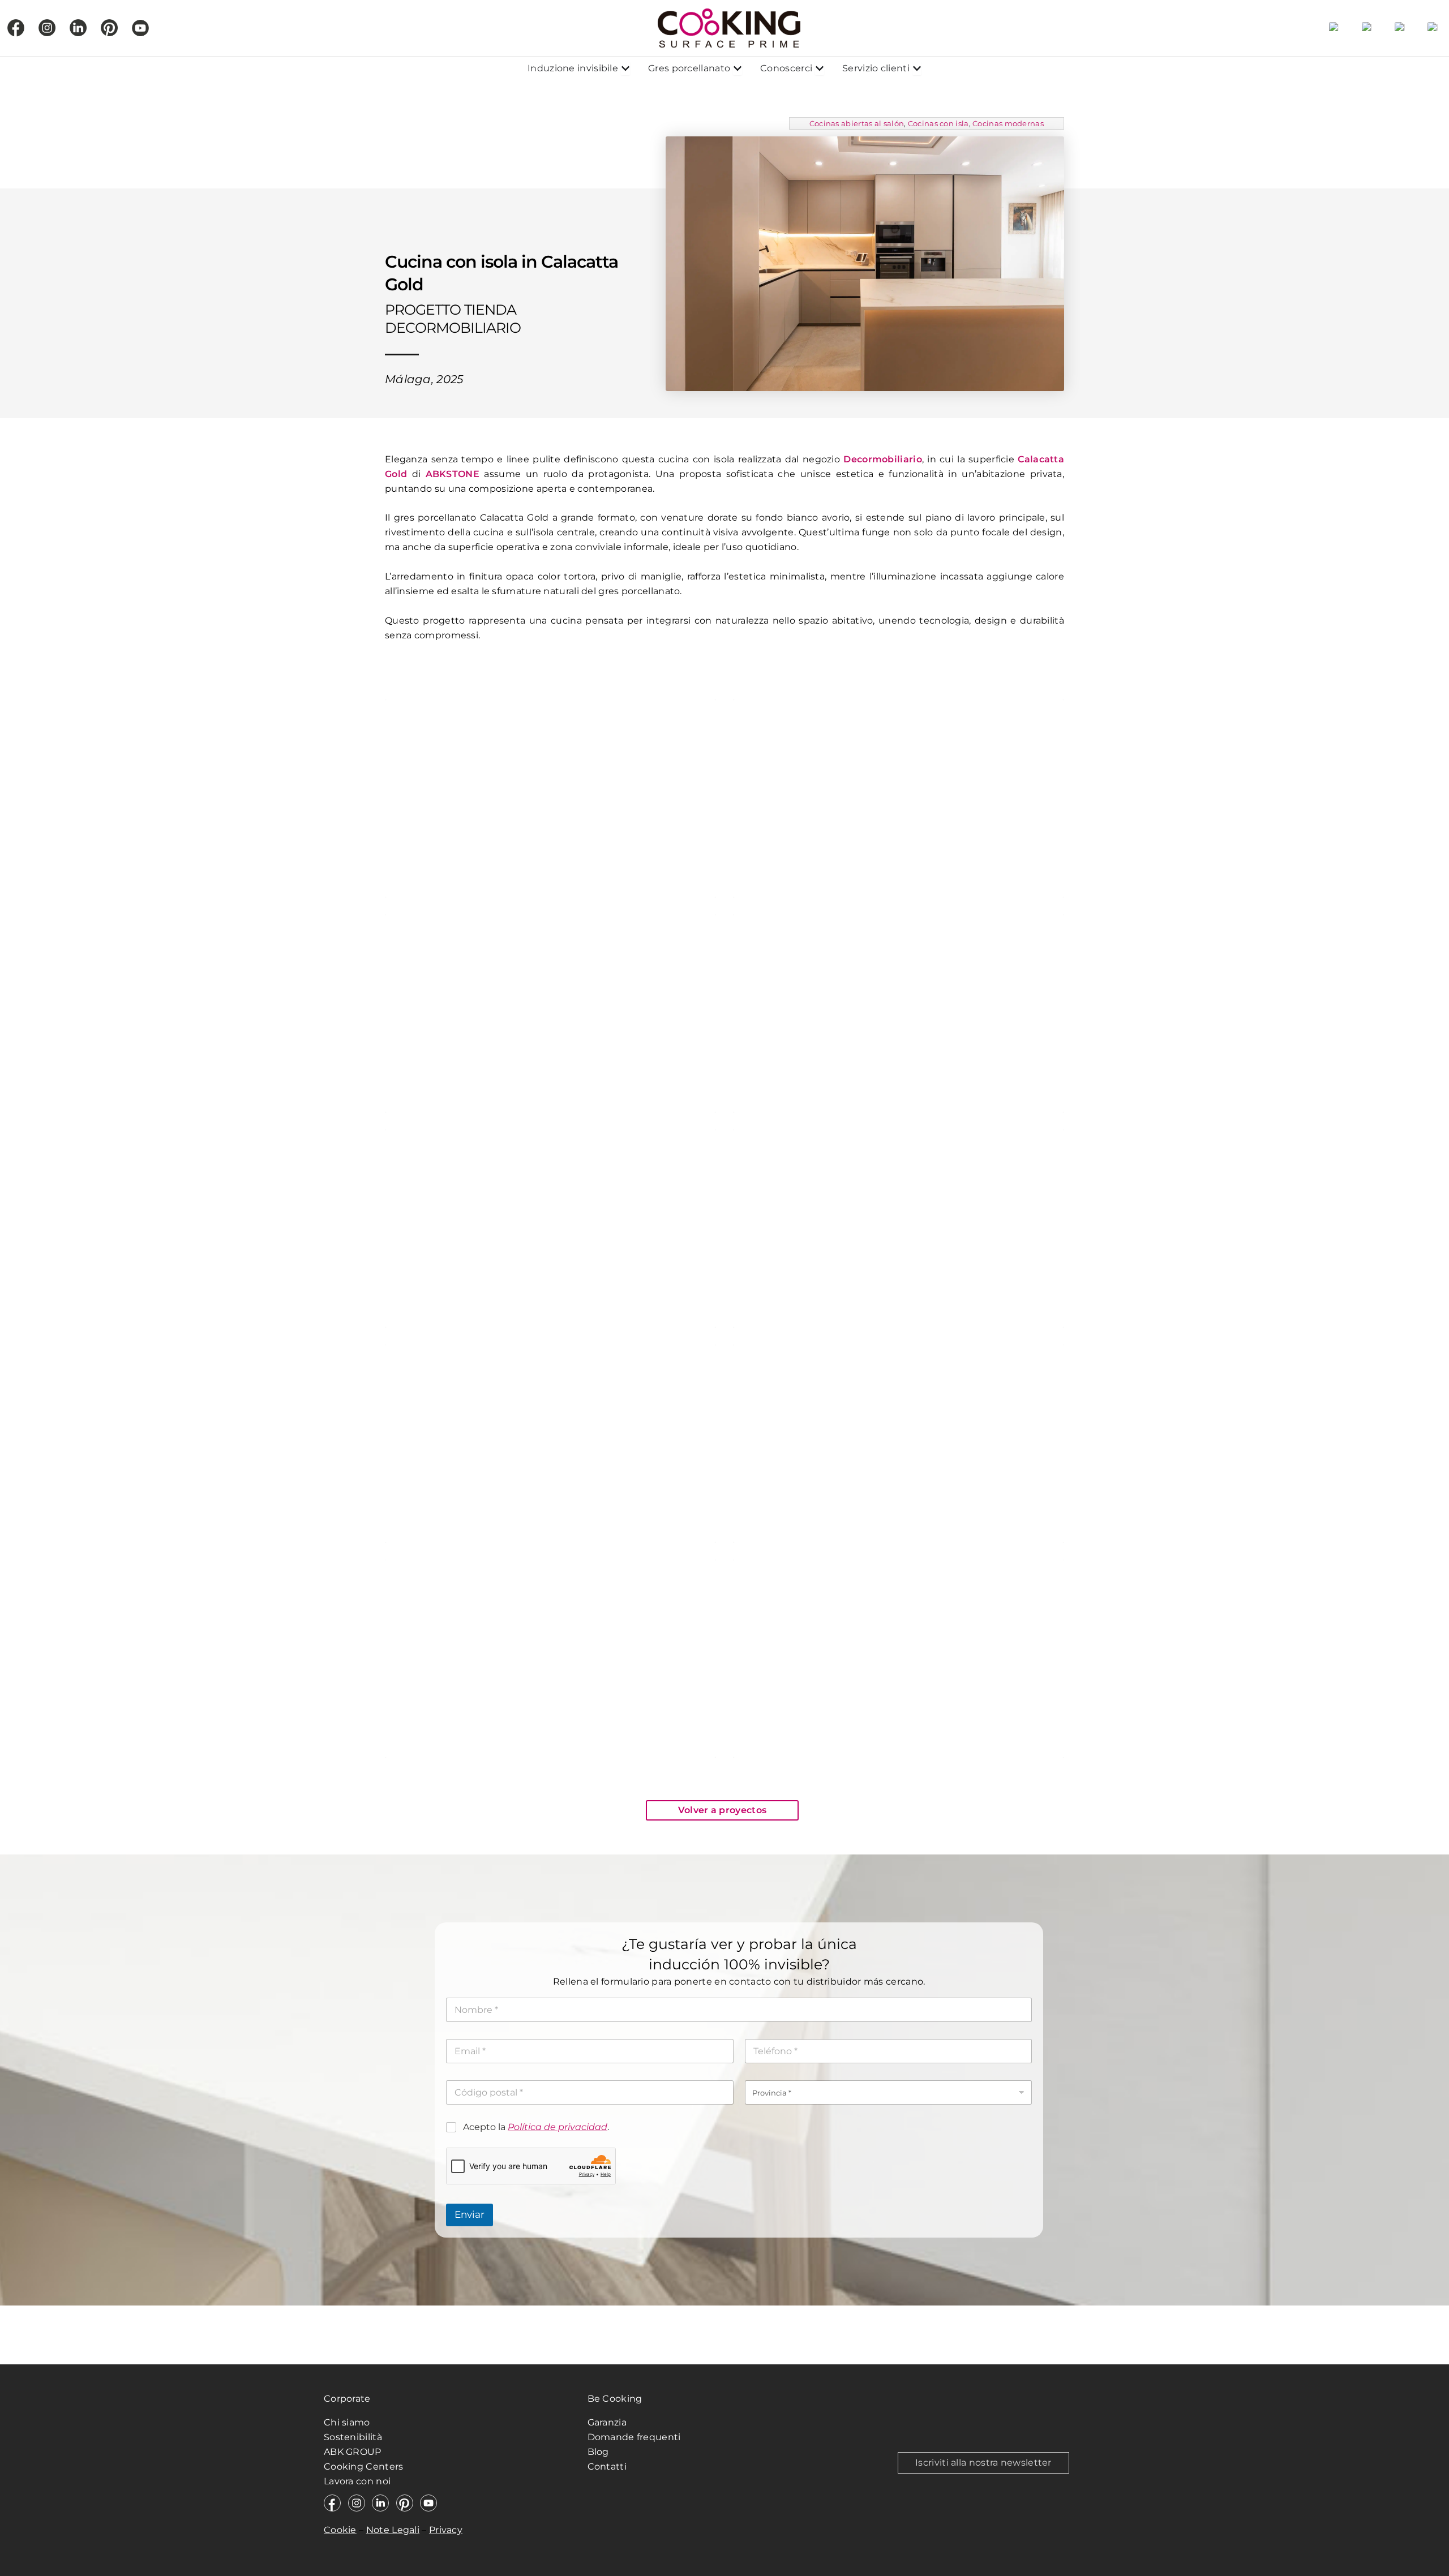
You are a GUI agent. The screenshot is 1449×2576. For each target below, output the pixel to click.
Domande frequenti (634, 2437)
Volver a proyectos (722, 1810)
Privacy (446, 2530)
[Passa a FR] (1400, 28)
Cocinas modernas (1008, 123)
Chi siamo (347, 2422)
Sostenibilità (353, 2437)
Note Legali (393, 2530)
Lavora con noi (357, 2481)
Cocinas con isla (938, 123)
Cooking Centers (364, 2466)
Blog (598, 2452)
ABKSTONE (453, 474)
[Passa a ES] (1334, 28)
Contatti (607, 2466)
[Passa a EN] (1367, 28)
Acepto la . (536, 2127)
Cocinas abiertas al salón (857, 123)
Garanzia (607, 2422)
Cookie (340, 2530)
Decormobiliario (883, 459)
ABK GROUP (353, 2452)
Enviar (470, 2214)
